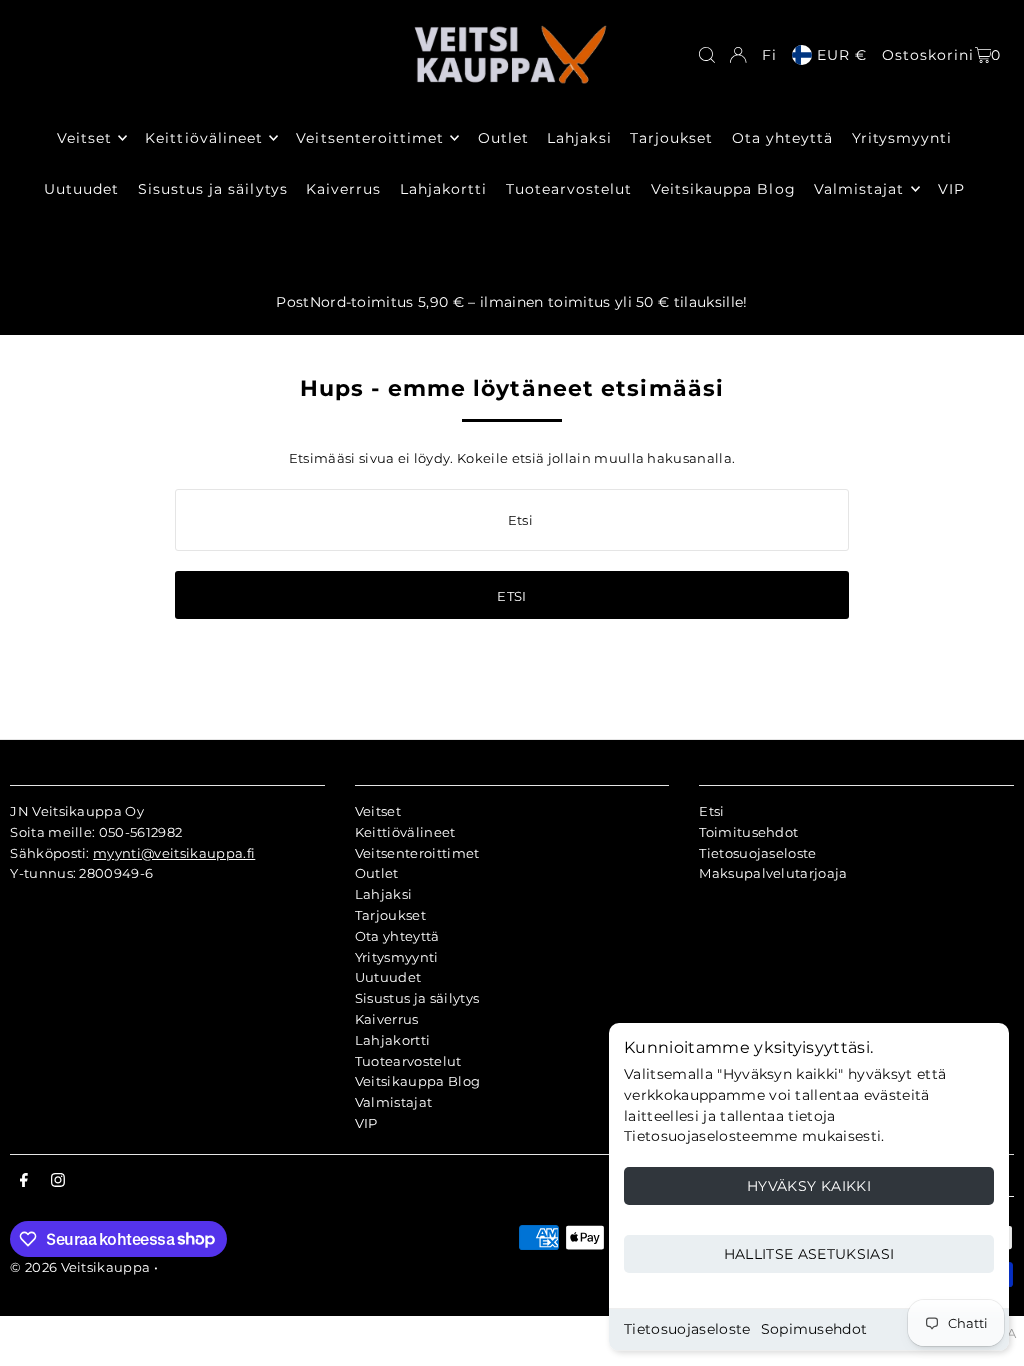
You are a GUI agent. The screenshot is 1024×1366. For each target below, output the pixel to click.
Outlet (377, 873)
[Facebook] (24, 1181)
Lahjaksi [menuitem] (579, 138)
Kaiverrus (387, 1019)
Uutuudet (388, 977)
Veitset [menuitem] (84, 138)
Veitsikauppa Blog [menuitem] (723, 189)
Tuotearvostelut (408, 1061)
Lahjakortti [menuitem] (444, 189)
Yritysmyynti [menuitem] (902, 138)
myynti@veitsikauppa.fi (174, 853)
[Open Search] (707, 55)
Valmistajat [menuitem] (859, 189)
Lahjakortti (393, 1040)
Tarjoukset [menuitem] (672, 138)
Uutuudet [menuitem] (81, 189)
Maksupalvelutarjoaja (773, 873)
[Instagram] (58, 1181)
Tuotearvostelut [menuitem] (569, 189)
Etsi (711, 811)
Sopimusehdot (814, 1329)
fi (769, 55)
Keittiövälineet (405, 832)
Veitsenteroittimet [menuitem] (370, 138)
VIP (366, 1123)
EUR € (842, 55)
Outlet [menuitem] (503, 138)
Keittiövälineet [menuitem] (204, 138)
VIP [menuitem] (951, 189)
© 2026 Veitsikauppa (80, 1267)
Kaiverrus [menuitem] (343, 189)
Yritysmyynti (397, 957)
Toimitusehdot (748, 832)
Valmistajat (394, 1102)
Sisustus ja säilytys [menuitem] (213, 189)
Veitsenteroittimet (417, 853)
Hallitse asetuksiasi (809, 1254)
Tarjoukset (390, 915)
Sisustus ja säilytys (417, 998)
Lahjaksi (384, 894)
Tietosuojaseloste (687, 1329)
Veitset (378, 811)
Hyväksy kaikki (809, 1186)
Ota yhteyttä (397, 936)
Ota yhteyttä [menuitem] (783, 138)
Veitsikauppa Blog (418, 1081)
